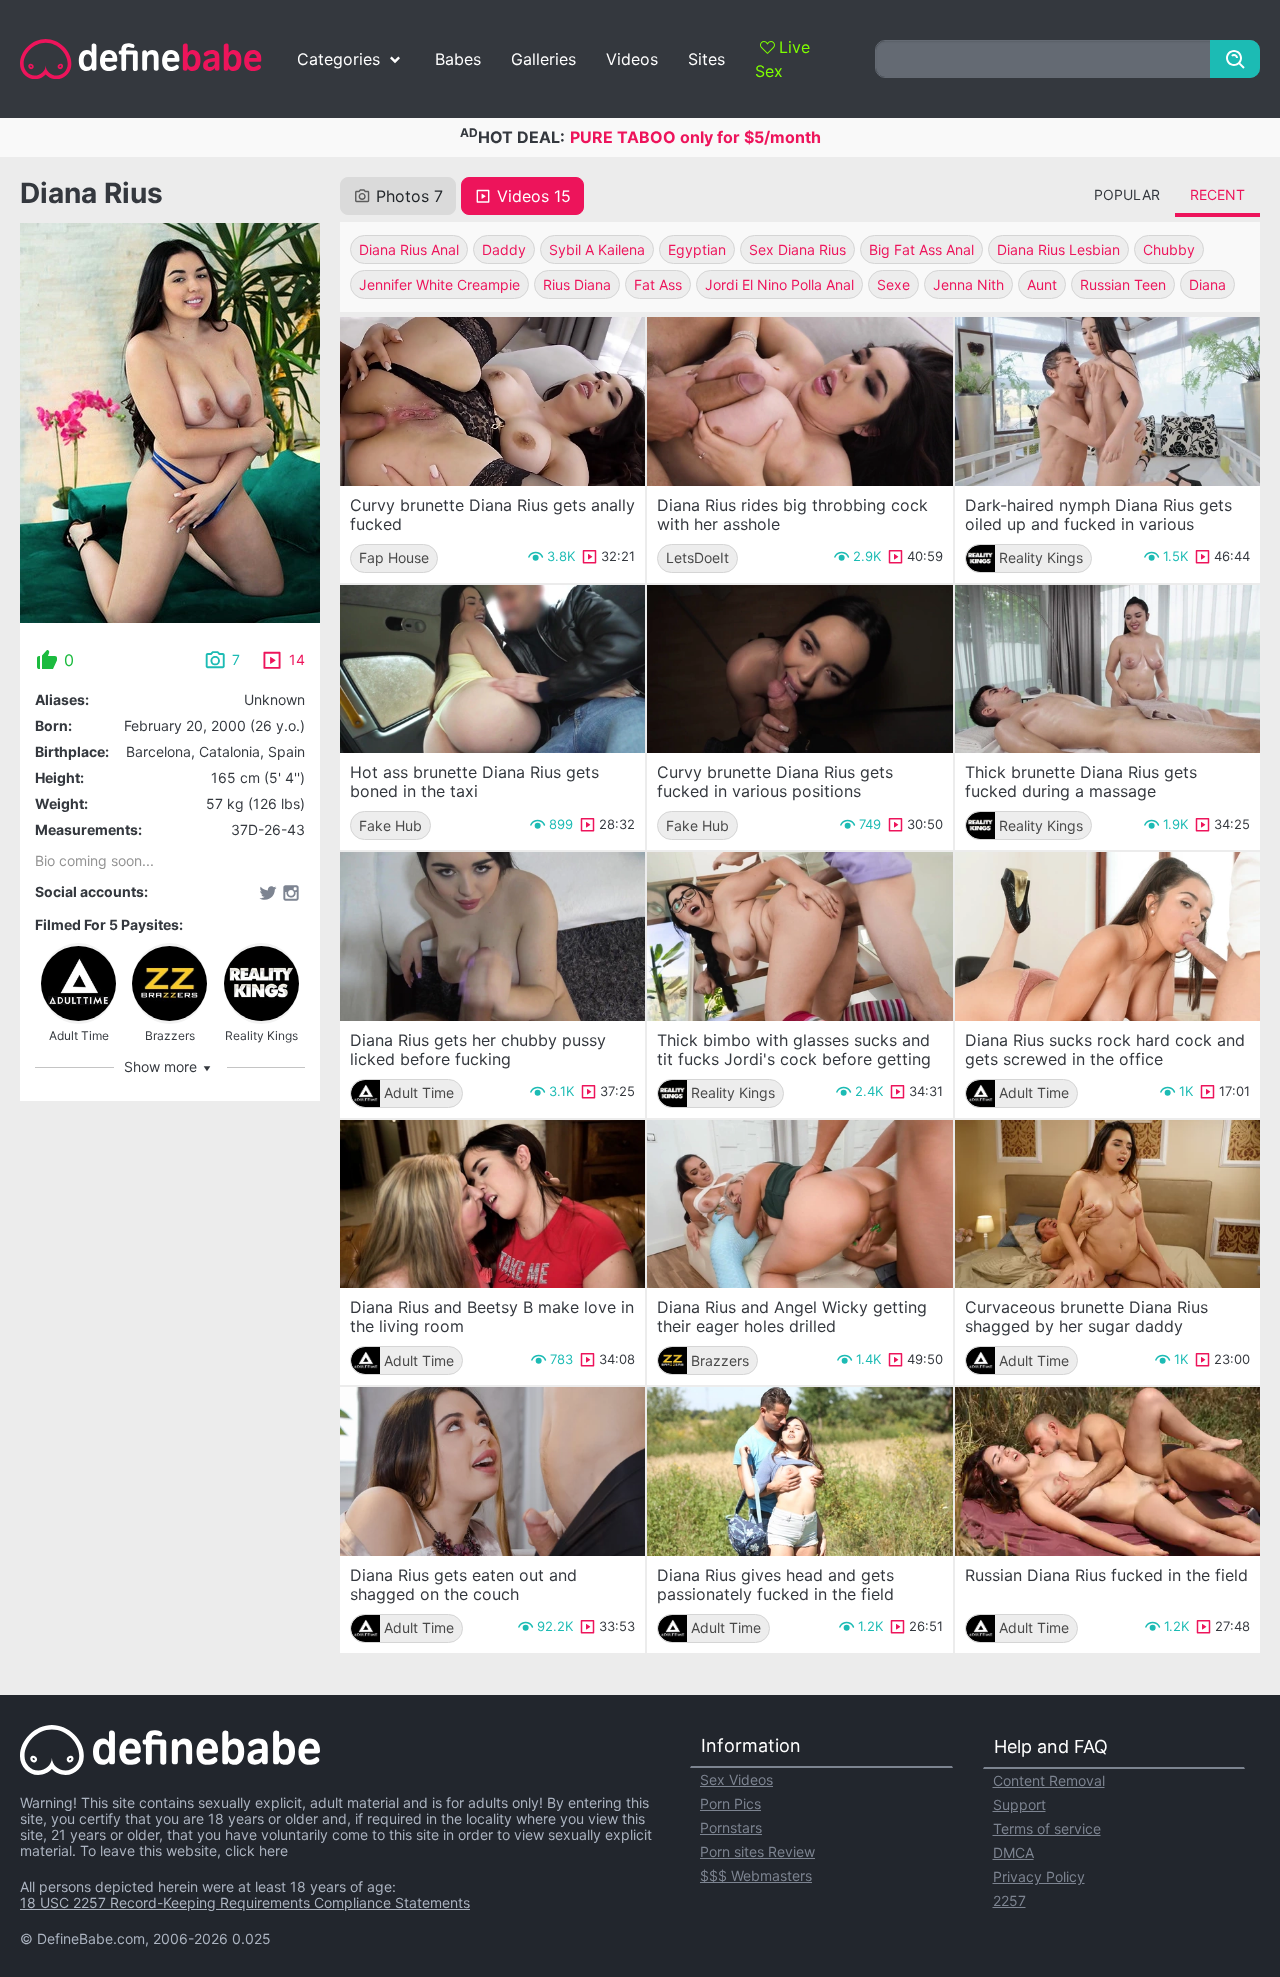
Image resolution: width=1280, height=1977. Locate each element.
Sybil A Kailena (597, 249)
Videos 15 (534, 196)
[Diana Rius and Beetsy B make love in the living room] (492, 1204)
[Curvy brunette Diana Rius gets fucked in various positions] (799, 669)
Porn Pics (730, 1803)
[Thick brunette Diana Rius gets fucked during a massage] (1107, 669)
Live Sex (782, 59)
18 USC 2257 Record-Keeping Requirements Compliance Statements (245, 1902)
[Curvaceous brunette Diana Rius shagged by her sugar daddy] (1107, 1204)
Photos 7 (409, 196)
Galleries (543, 59)
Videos (632, 59)
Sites (706, 59)
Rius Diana (577, 284)
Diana (1207, 284)
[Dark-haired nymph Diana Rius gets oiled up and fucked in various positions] (1107, 401)
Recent (1217, 194)
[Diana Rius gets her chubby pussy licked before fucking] (492, 936)
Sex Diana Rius (797, 249)
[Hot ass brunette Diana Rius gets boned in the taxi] (492, 669)
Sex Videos (736, 1779)
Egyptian (697, 249)
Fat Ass (658, 284)
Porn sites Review (757, 1851)
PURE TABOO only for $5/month (695, 137)
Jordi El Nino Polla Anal (779, 284)
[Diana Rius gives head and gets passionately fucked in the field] (799, 1471)
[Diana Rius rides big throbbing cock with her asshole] (799, 401)
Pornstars (731, 1827)
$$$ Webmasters (756, 1875)
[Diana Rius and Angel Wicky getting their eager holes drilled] (799, 1204)
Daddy (504, 249)
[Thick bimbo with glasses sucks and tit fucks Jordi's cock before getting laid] (799, 936)
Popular (1127, 194)
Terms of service (1047, 1828)
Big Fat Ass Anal (921, 249)
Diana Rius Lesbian (1058, 249)
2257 (1009, 1900)
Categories (338, 59)
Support (1019, 1804)
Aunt (1042, 284)
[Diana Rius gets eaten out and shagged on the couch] (492, 1471)
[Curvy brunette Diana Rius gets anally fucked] (492, 401)
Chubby (1169, 249)
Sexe (893, 284)
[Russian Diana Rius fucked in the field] (1107, 1471)
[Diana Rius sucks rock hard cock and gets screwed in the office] (1107, 936)
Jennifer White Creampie (439, 284)
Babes (458, 59)
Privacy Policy (1039, 1876)
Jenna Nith (968, 284)
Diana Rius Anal (409, 249)
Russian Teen (1123, 284)
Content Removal (1049, 1780)
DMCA (1013, 1852)
